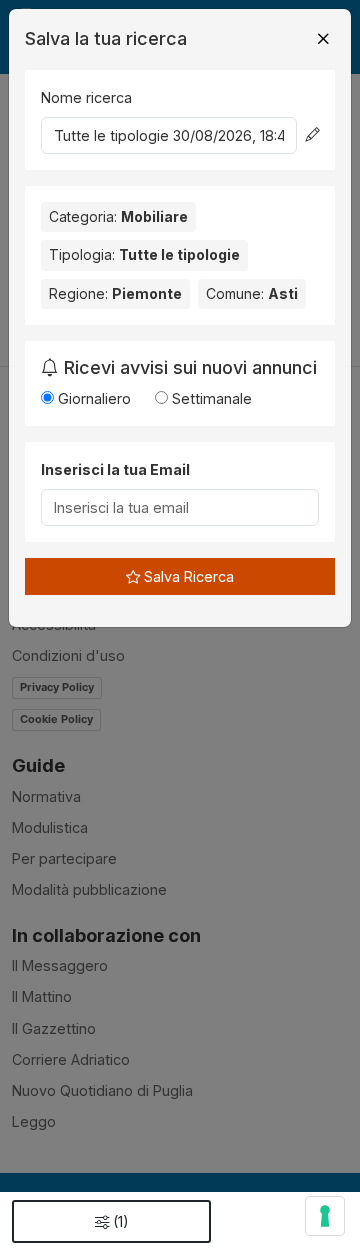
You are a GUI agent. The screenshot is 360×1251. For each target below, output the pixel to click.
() (121, 1221)
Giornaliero (92, 398)
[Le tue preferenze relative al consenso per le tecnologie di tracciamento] (325, 1216)
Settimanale (210, 398)
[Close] (323, 39)
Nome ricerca (86, 97)
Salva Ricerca (187, 576)
